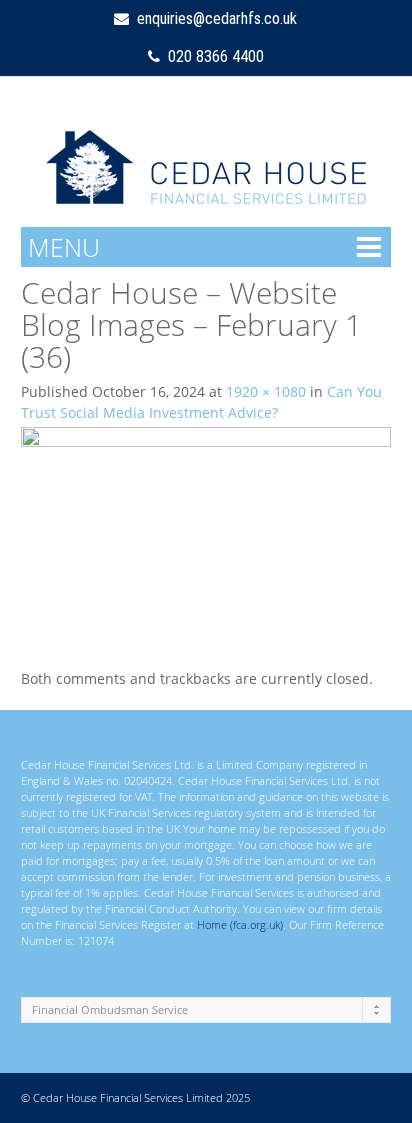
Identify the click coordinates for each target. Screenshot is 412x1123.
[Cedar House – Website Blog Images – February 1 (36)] (206, 529)
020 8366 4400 (212, 56)
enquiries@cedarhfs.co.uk (213, 18)
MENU (64, 247)
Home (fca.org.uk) (240, 924)
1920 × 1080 (266, 391)
